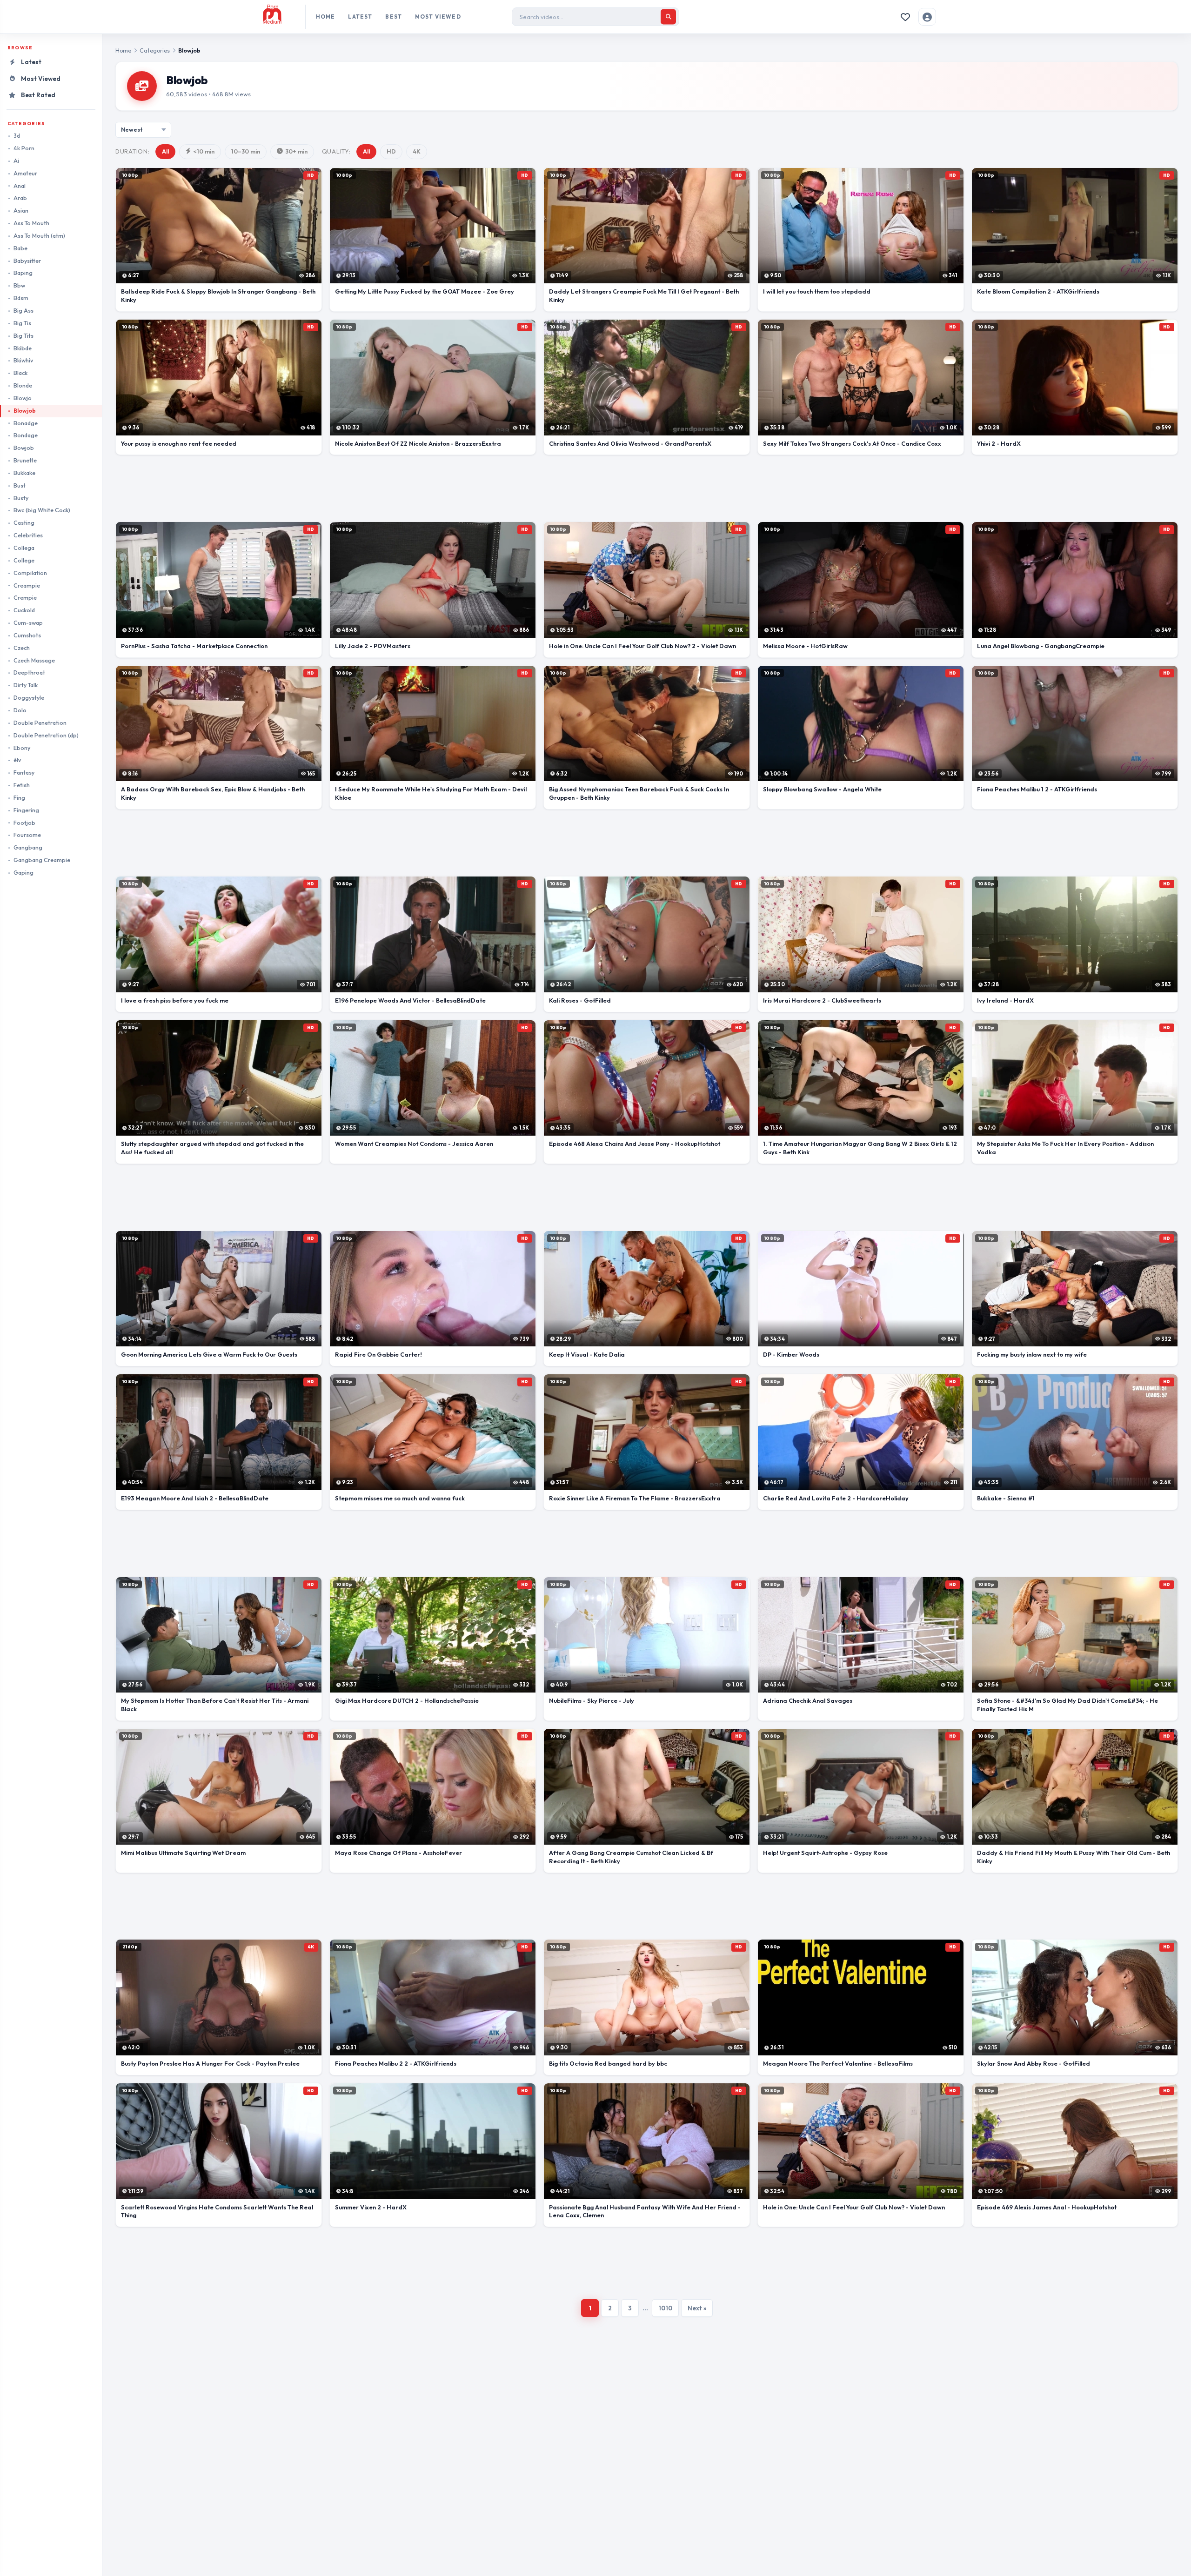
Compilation (30, 573)
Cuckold (24, 610)
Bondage (26, 435)
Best (394, 17)
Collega (24, 548)
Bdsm (21, 298)
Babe (20, 248)
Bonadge (26, 423)
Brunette (25, 460)
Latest (360, 17)
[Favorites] (905, 17)
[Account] (927, 17)
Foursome (27, 835)
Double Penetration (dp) (46, 735)
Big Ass (23, 311)
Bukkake (24, 473)
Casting (24, 523)
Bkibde (23, 348)
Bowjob (24, 448)
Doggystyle (29, 698)
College (24, 560)
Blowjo (23, 398)
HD (391, 151)
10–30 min (246, 151)
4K (417, 151)
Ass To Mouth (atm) (39, 236)
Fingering (26, 810)
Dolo (20, 710)
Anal (20, 186)
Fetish (22, 785)
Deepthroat (29, 672)
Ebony (22, 748)
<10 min (204, 151)
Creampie (27, 585)
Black (20, 373)
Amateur (25, 173)
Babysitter (27, 261)
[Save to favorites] (127, 179)
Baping (23, 273)
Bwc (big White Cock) (42, 510)
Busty (21, 498)
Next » (697, 2308)
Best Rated (38, 95)
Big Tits (23, 336)
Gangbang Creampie (42, 860)
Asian (21, 211)
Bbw (19, 285)
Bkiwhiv (23, 360)
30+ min (296, 151)
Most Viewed (438, 17)
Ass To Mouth (31, 223)
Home (326, 17)
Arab (20, 198)
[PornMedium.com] (280, 17)
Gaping (23, 873)
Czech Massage (34, 660)
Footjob (24, 823)
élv (17, 760)
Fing (19, 798)
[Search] (668, 17)
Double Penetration (40, 723)
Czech (22, 648)
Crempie (25, 598)
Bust (20, 485)
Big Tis (22, 323)
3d (17, 136)
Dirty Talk (26, 685)
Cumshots (27, 635)
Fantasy (24, 773)
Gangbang (28, 847)
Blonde (23, 385)
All (165, 151)
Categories (155, 50)
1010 (665, 2308)
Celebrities (28, 535)
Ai (16, 161)
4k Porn (24, 148)
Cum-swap (28, 623)
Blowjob (25, 411)
